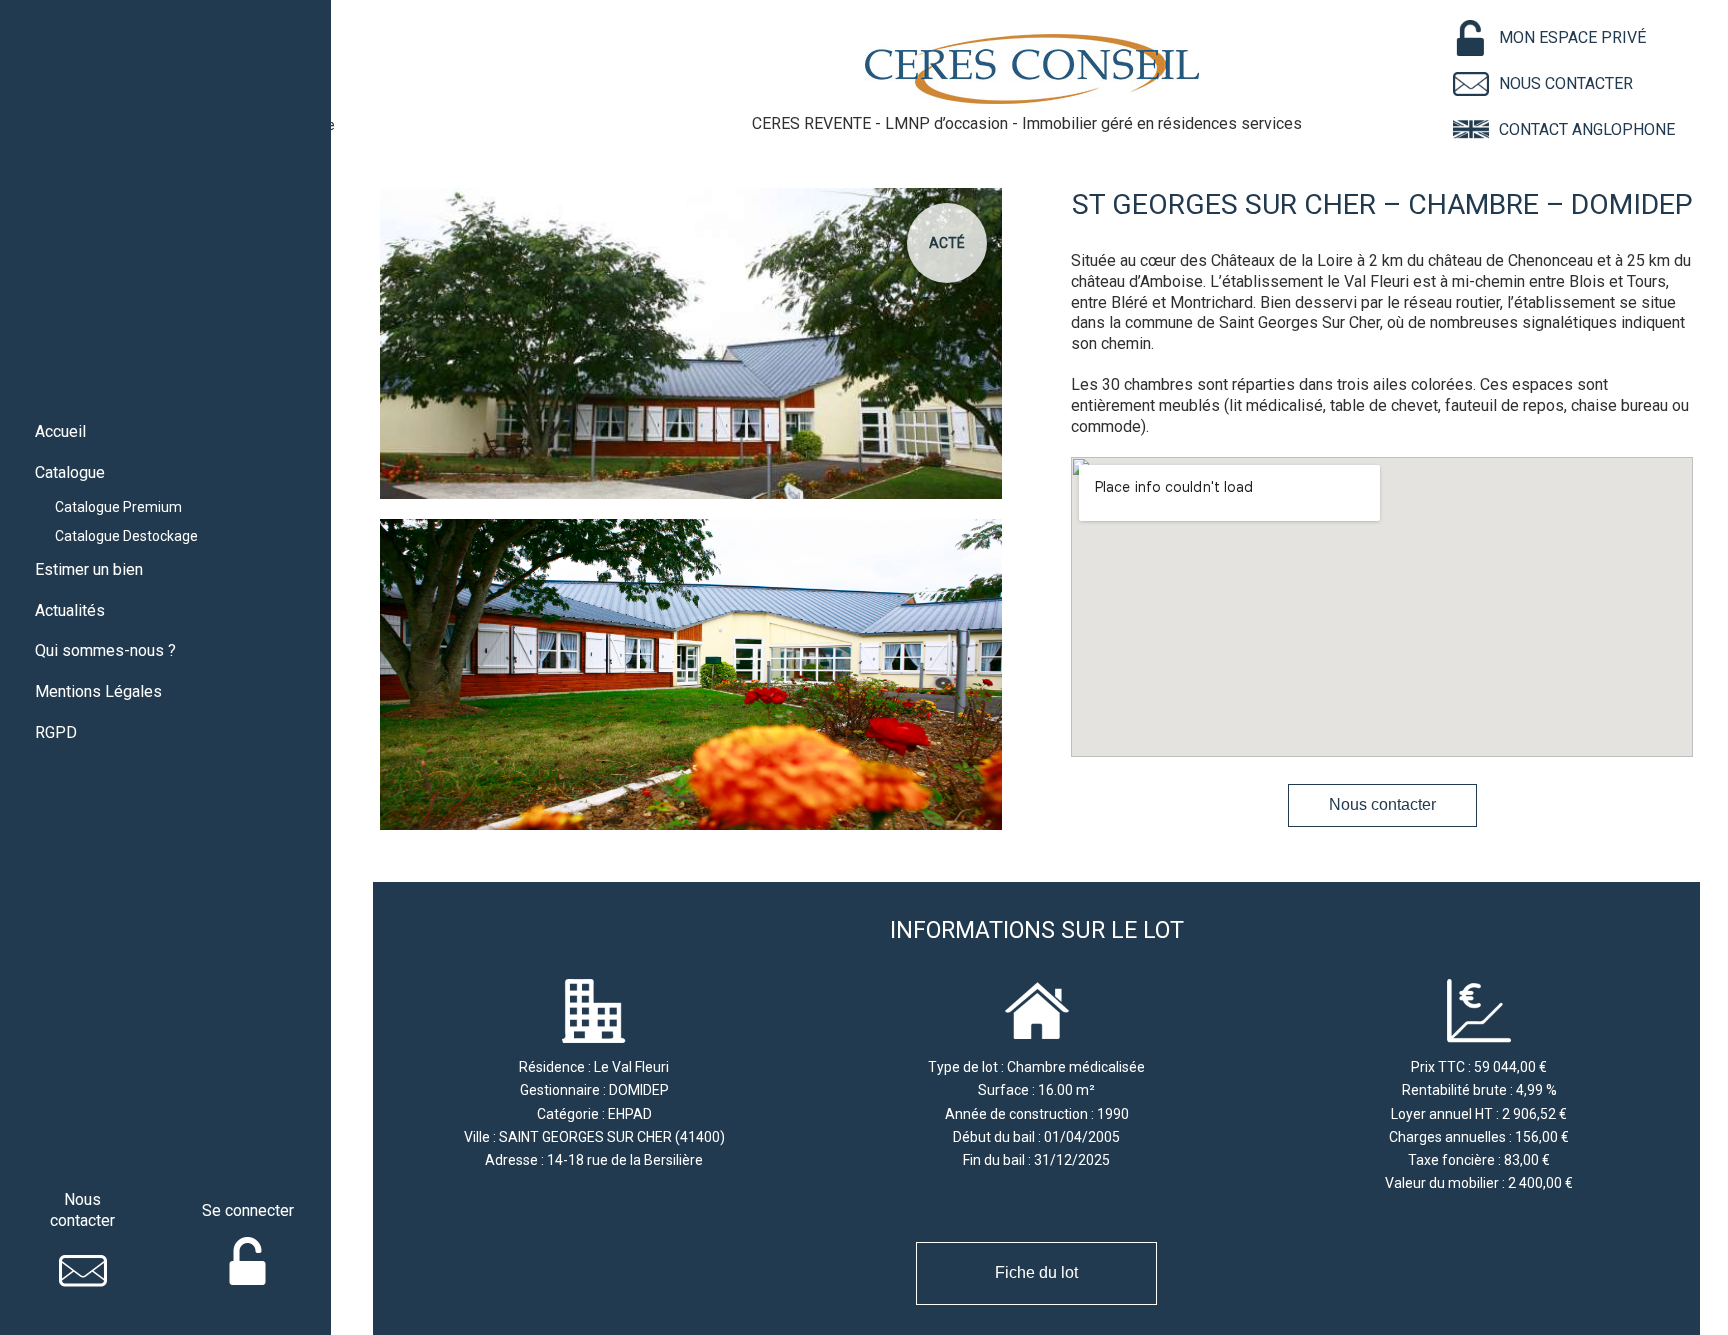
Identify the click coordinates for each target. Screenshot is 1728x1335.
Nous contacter (1382, 804)
